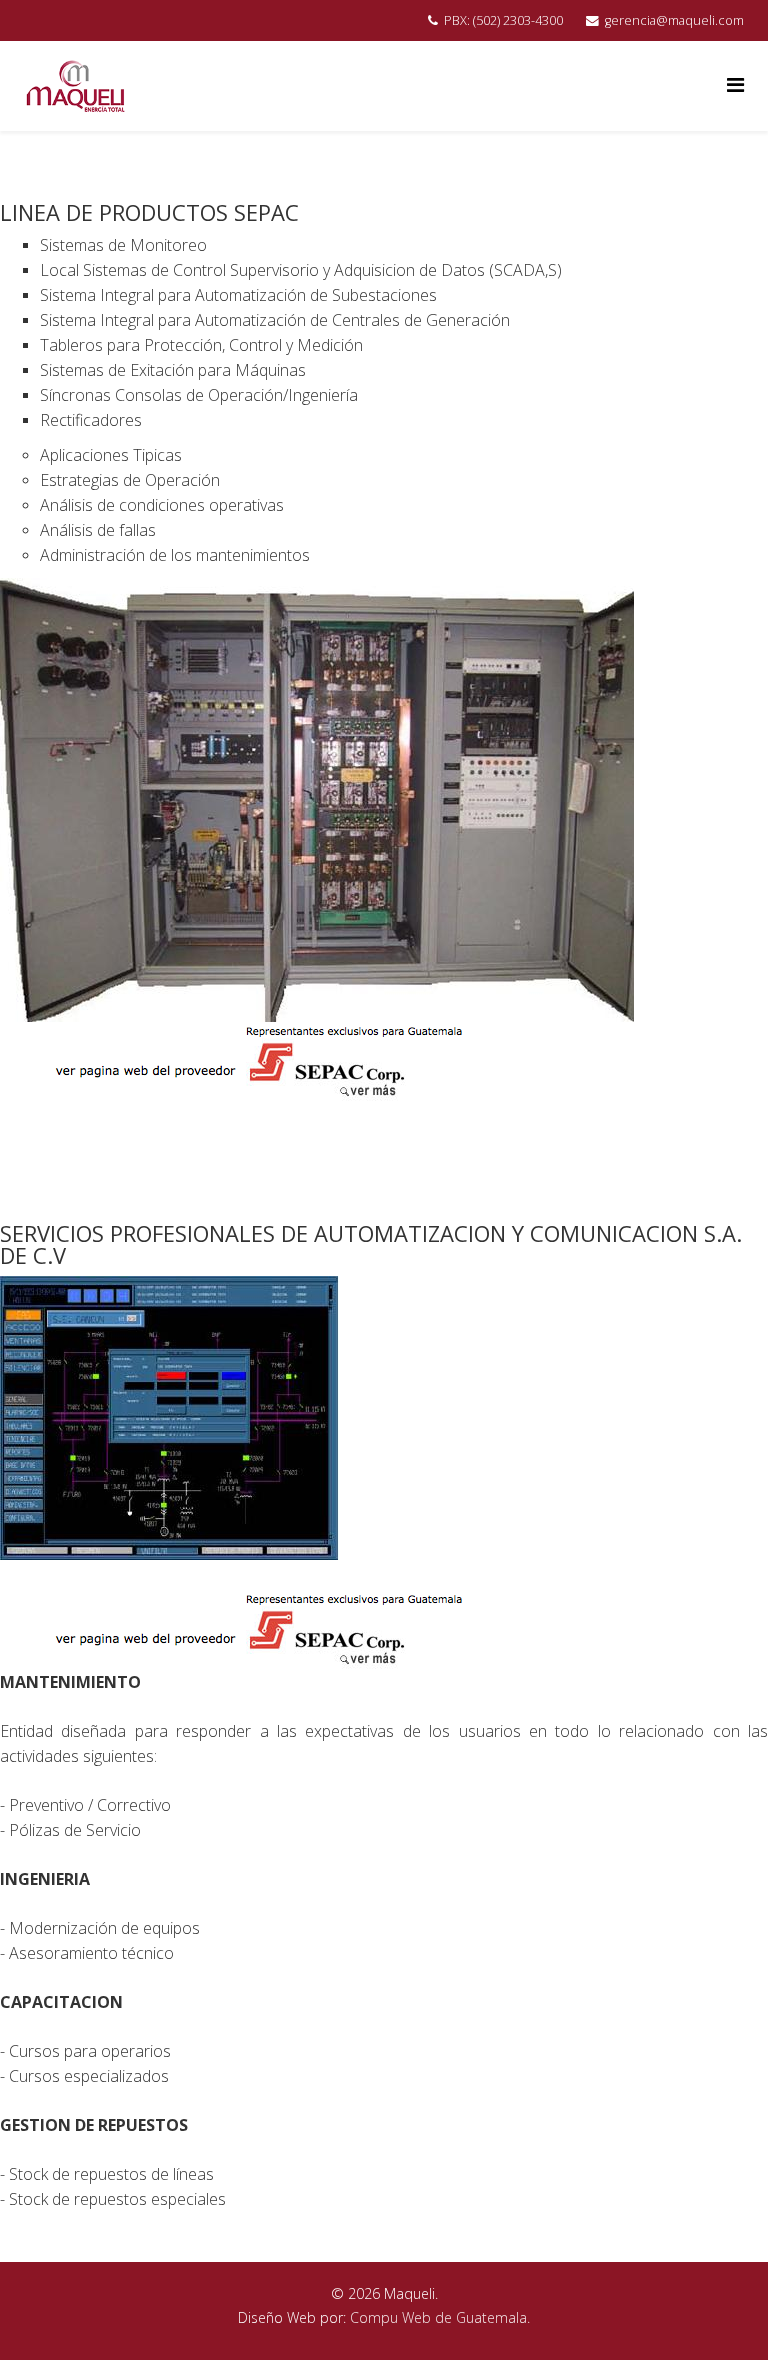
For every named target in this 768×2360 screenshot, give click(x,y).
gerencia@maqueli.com (674, 20)
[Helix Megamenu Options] (735, 84)
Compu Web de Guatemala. (440, 2317)
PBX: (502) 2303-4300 (503, 20)
